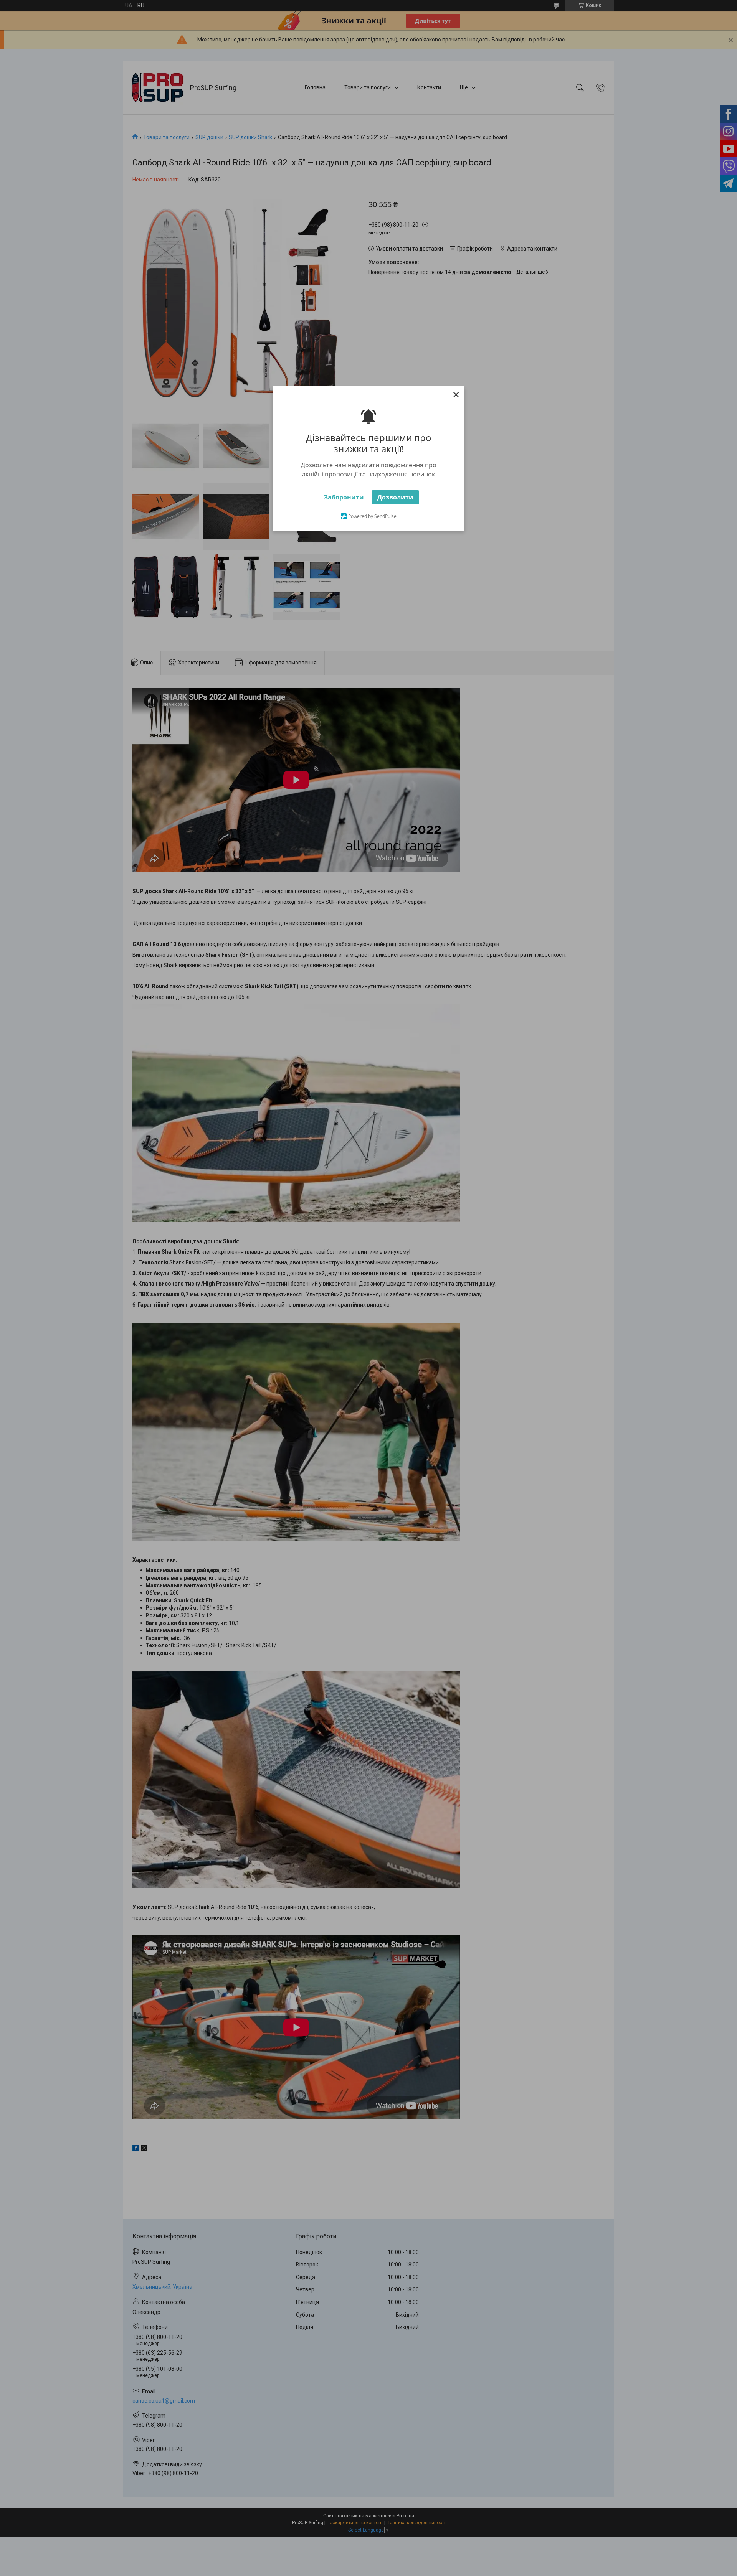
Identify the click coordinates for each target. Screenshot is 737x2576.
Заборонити (344, 497)
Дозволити (395, 497)
